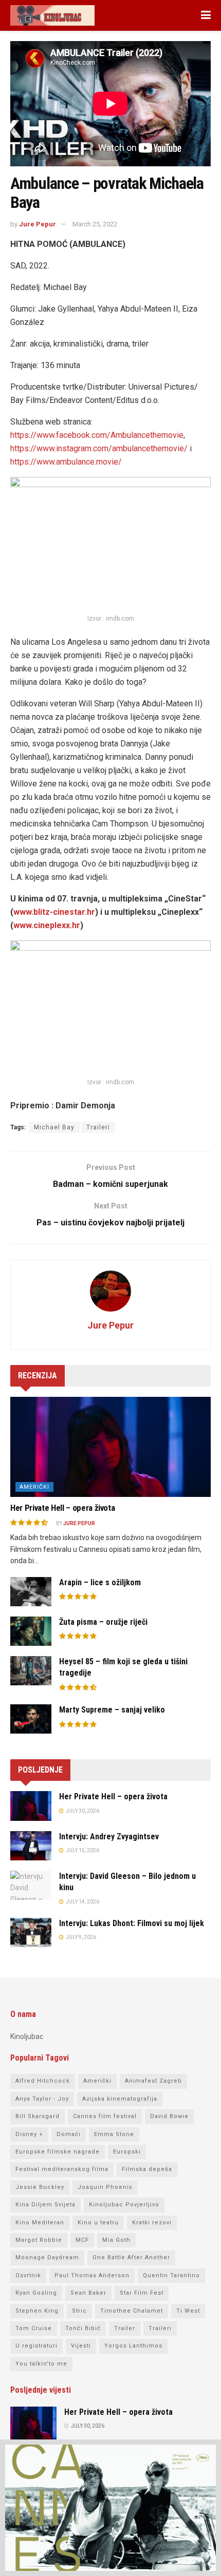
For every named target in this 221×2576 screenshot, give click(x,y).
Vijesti (81, 2346)
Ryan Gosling (36, 2293)
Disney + (29, 2134)
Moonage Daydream (47, 2257)
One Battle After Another (131, 2257)
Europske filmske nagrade (58, 2152)
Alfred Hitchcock (43, 2081)
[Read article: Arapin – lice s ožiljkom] (31, 1592)
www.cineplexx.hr (47, 925)
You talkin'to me (41, 2364)
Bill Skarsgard (38, 2116)
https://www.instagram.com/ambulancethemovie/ (99, 448)
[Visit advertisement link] (110, 2508)
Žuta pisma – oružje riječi (103, 1622)
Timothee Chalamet (132, 2311)
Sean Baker (88, 2293)
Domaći (69, 2134)
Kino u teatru (98, 2223)
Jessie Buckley (40, 2187)
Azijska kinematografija (120, 2099)
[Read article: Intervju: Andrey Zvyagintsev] (31, 1846)
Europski (127, 2152)
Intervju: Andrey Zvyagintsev (109, 1837)
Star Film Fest (142, 2293)
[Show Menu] (206, 15)
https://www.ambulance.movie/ (66, 462)
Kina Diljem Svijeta (45, 2205)
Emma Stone (114, 2134)
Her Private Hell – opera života (62, 1508)
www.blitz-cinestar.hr (54, 912)
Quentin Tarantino (171, 2275)
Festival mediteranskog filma (62, 2169)
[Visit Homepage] (52, 15)
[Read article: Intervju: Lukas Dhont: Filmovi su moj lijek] (31, 1933)
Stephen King (37, 2311)
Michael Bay (54, 1127)
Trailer (125, 2328)
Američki (34, 1487)
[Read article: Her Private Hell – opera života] (110, 1447)
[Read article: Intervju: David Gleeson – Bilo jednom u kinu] (31, 1885)
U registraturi (36, 2346)
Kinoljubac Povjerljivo (124, 2205)
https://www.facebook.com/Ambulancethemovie (97, 435)
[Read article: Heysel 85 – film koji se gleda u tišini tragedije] (31, 1671)
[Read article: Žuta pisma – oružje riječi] (31, 1631)
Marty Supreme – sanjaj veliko (112, 1710)
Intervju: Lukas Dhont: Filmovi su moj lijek (132, 1923)
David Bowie (169, 2116)
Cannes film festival (105, 2116)
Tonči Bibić (83, 2328)
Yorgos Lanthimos (133, 2346)
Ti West (188, 2311)
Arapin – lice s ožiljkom (100, 1582)
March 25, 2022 (95, 224)
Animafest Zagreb (153, 2081)
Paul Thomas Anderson (92, 2275)
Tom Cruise (34, 2328)
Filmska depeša (147, 2169)
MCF (82, 2240)
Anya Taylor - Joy (42, 2099)
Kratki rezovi (152, 2223)
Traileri (98, 1127)
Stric (79, 2311)
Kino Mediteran (40, 2223)
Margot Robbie (39, 2240)
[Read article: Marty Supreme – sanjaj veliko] (31, 1719)
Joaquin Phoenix (105, 2187)
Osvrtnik (28, 2275)
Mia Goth (116, 2240)
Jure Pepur (38, 224)
